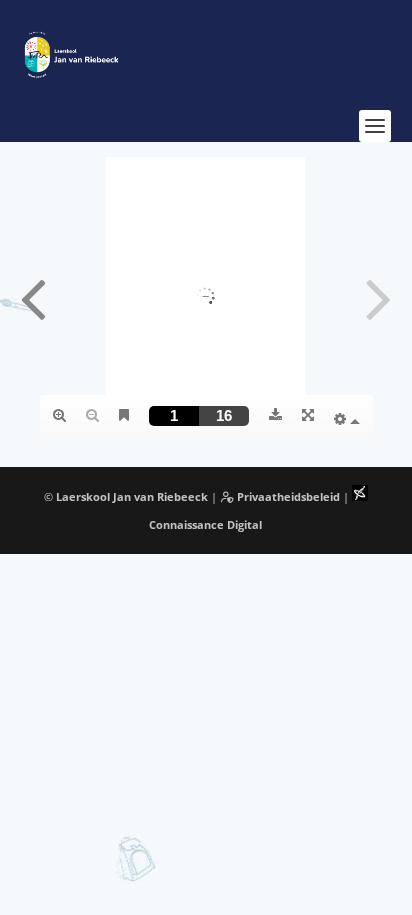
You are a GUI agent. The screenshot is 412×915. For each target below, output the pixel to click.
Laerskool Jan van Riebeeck (132, 496)
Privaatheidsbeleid (287, 496)
